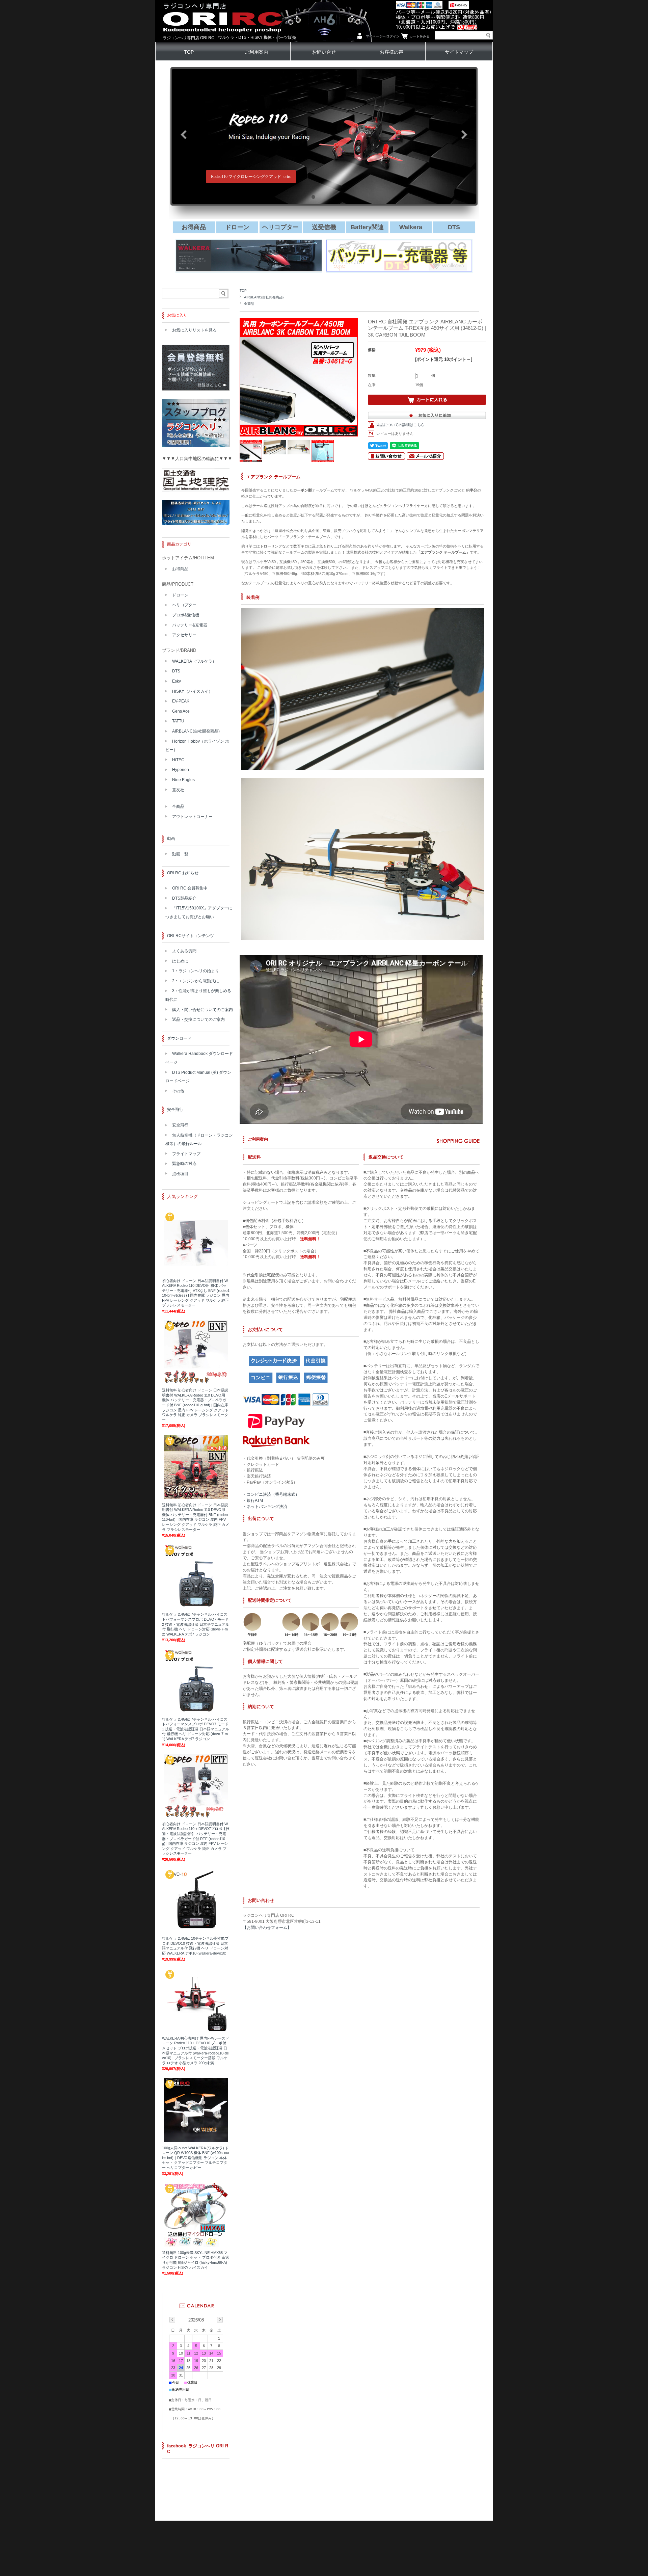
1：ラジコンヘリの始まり (196, 971)
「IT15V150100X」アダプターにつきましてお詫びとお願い (199, 912)
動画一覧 (180, 854)
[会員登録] (196, 389)
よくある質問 (184, 951)
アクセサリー (184, 635)
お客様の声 (391, 52)
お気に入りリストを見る (194, 330)
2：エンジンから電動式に (196, 981)
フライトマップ (186, 1154)
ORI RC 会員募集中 (190, 888)
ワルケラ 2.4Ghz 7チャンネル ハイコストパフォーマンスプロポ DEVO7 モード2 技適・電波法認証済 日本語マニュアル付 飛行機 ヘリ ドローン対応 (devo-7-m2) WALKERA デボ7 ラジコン (196, 1624)
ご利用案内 (256, 52)
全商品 (249, 304)
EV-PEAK (181, 701)
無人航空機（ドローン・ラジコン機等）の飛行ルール (199, 1140)
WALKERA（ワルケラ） (194, 661)
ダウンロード (179, 1038)
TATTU (178, 721)
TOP (189, 52)
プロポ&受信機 (186, 615)
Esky (177, 681)
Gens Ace (181, 711)
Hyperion (181, 770)
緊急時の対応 (184, 1164)
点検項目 (180, 1174)
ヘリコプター (184, 605)
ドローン (180, 595)
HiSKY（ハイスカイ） (192, 691)
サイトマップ (459, 52)
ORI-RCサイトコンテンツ (191, 936)
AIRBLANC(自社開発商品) (264, 297)
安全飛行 (175, 1110)
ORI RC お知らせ (183, 873)
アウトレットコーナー (192, 817)
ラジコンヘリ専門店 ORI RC (188, 38)
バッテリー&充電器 (190, 625)
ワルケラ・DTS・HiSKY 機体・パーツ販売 (257, 37)
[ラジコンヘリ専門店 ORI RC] (222, 40)
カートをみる (420, 36)
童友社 (178, 790)
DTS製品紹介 (184, 898)
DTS (176, 671)
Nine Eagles (183, 780)
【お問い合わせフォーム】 (267, 1928)
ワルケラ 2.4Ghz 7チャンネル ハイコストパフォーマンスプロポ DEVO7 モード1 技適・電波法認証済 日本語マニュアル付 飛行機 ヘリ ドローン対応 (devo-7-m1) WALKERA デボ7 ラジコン (196, 1729)
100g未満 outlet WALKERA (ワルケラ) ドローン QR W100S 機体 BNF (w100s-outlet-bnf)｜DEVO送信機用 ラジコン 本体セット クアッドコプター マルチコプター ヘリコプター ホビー (196, 2158)
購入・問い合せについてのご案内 (202, 1010)
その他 (178, 1091)
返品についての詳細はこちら (400, 425)
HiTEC (178, 760)
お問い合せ (324, 52)
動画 (171, 839)
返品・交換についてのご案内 (198, 1019)
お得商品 (180, 569)
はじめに (180, 961)
